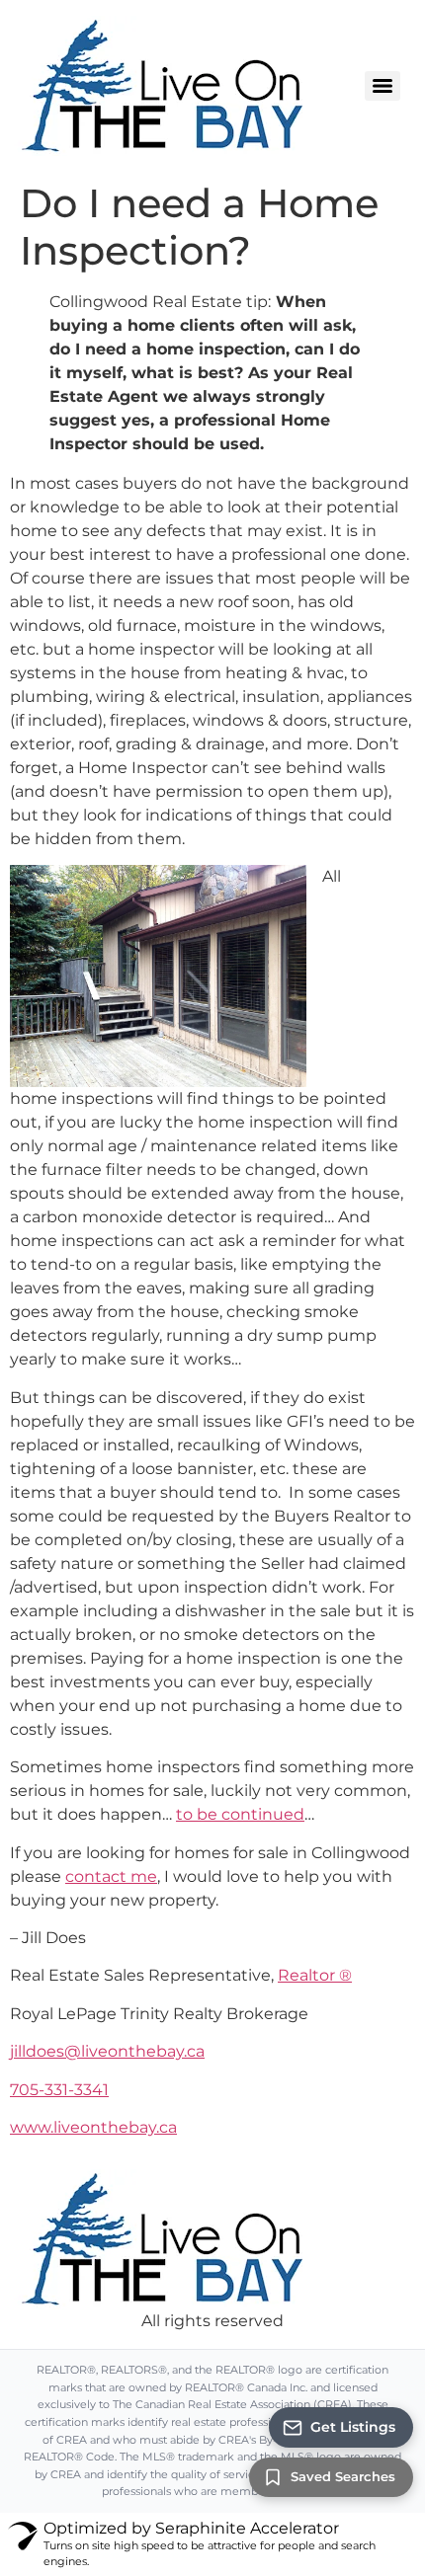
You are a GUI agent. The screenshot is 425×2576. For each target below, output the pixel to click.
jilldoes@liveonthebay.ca (107, 2051)
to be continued (240, 1814)
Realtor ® (315, 1975)
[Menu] (382, 86)
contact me (111, 1876)
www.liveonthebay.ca (93, 2127)
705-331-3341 (59, 2090)
